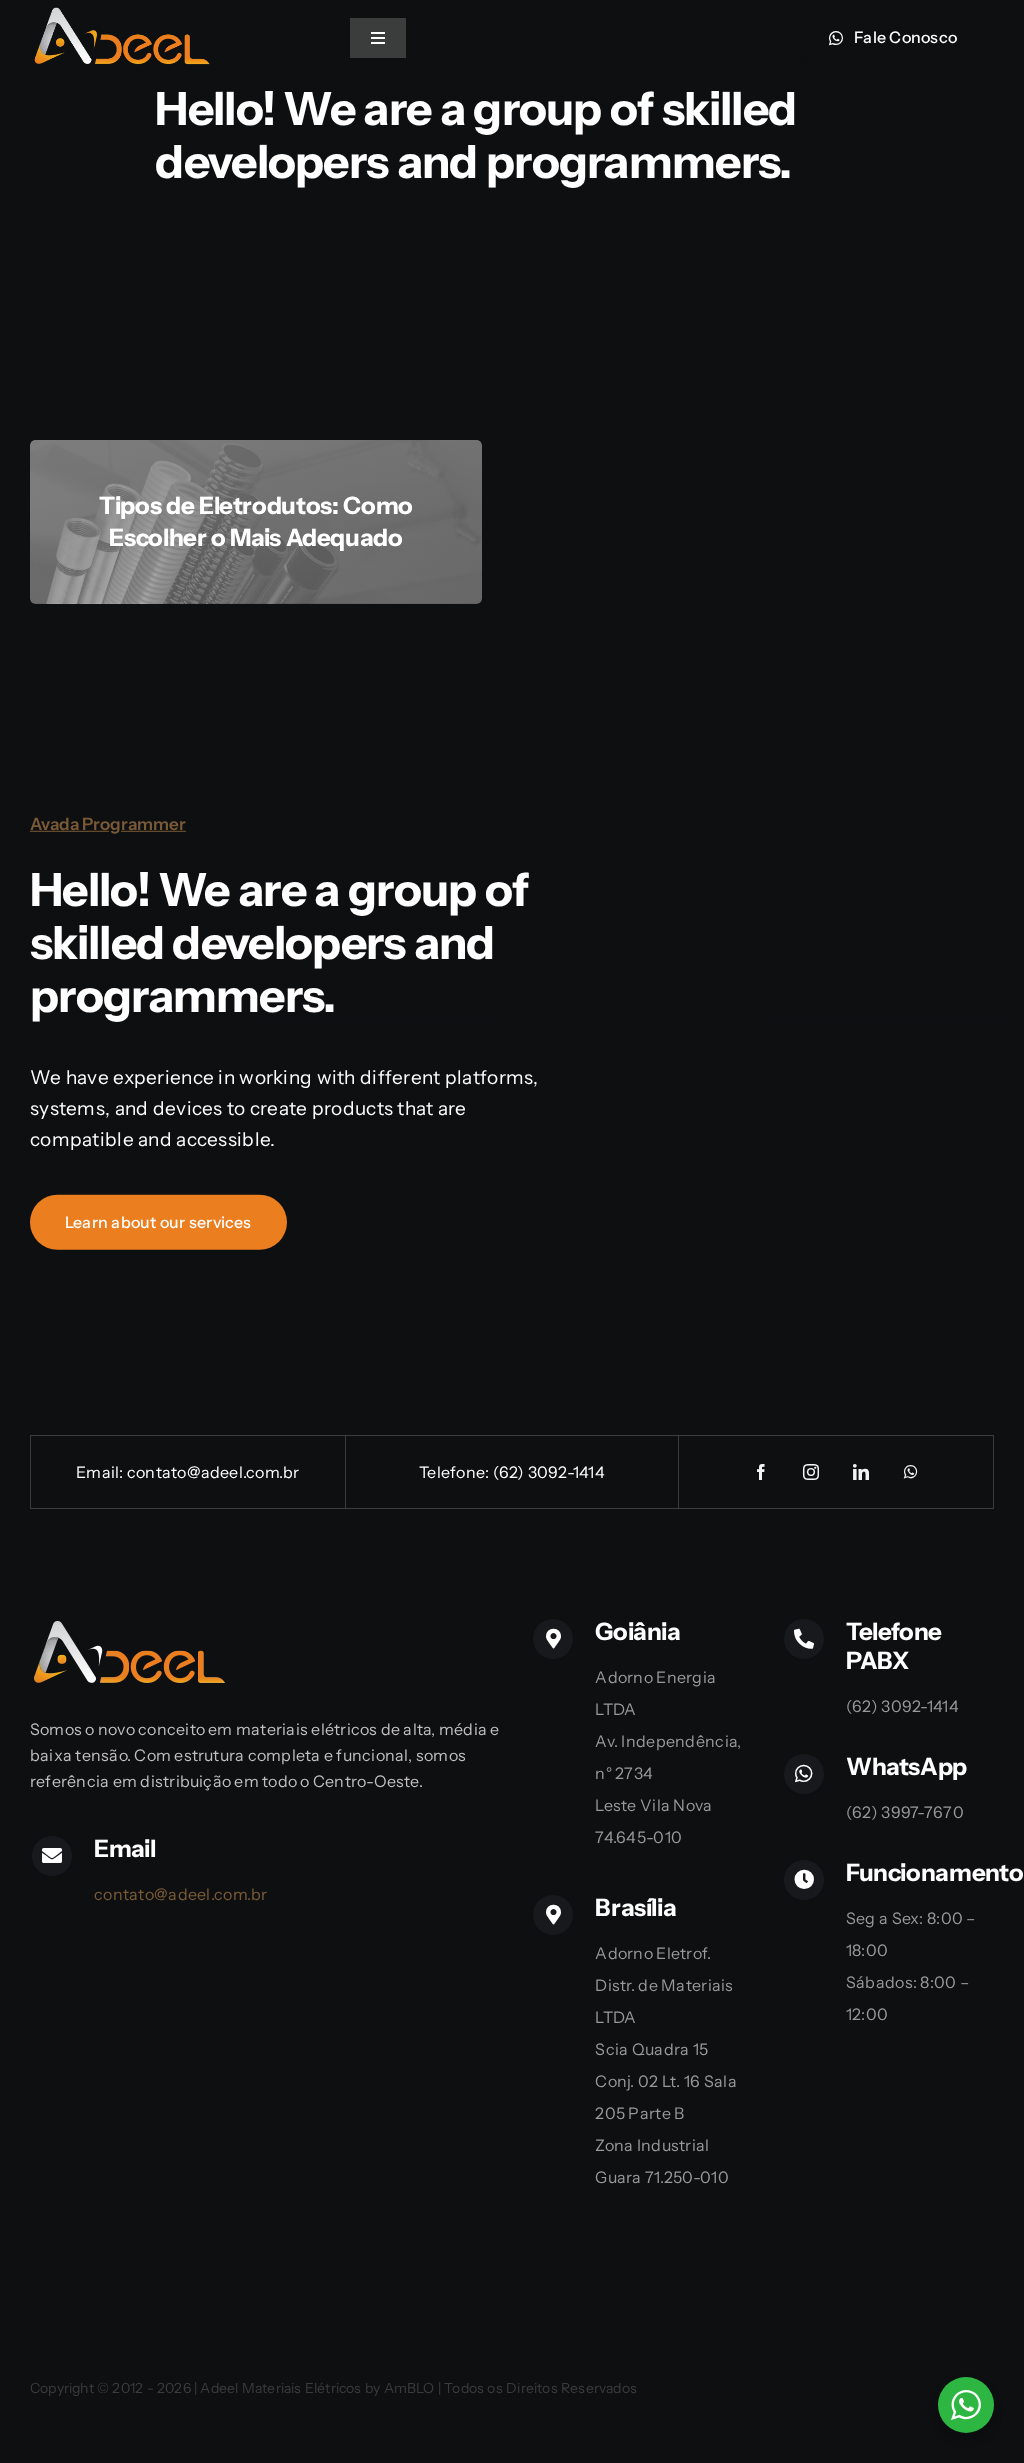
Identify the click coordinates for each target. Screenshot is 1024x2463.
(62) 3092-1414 (549, 1472)
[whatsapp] (911, 1472)
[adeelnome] (120, 14)
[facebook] (761, 1472)
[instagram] (811, 1472)
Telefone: (455, 1472)
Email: (101, 1472)
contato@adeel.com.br (213, 1472)
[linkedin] (861, 1472)
